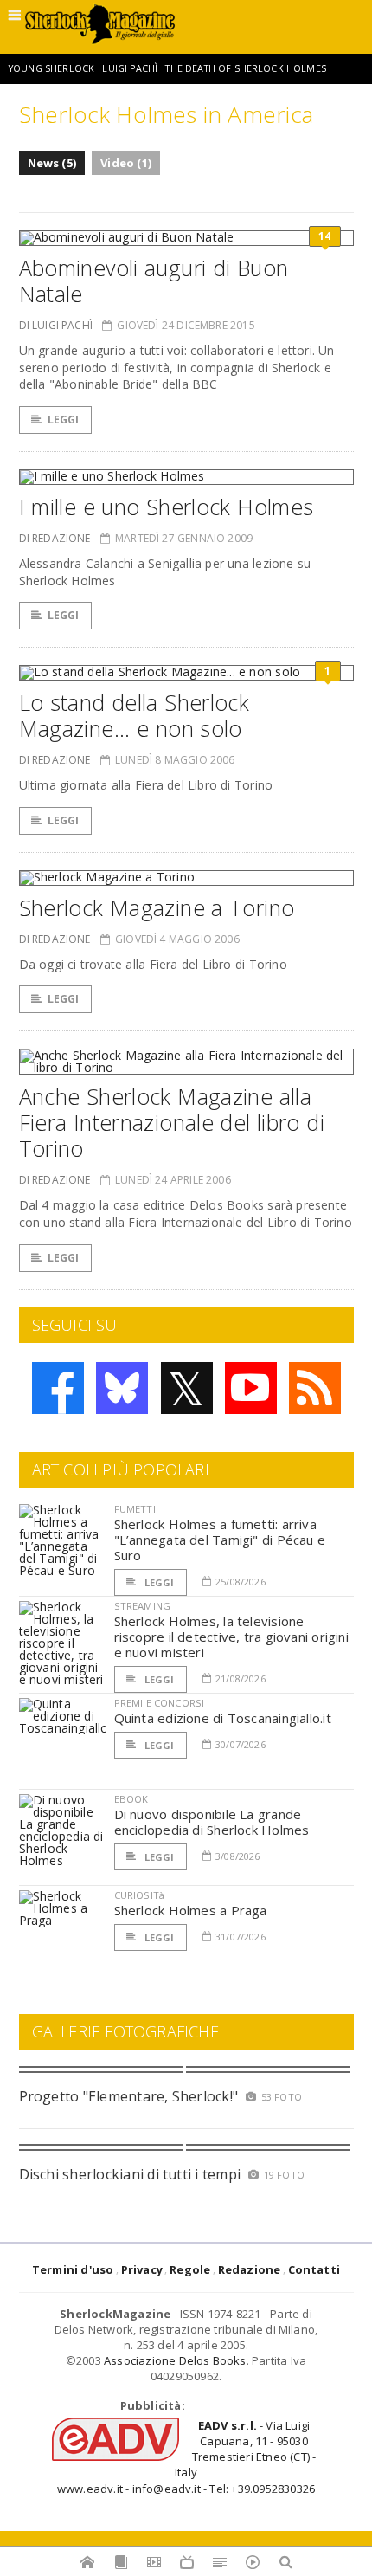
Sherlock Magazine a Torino (157, 907)
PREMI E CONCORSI (160, 1703)
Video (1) (126, 163)
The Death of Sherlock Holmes (245, 68)
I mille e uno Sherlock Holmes (167, 507)
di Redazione (55, 538)
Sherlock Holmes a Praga (191, 1910)
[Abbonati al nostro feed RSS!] (315, 1388)
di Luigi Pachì (56, 325)
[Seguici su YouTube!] (251, 1388)
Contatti (314, 2269)
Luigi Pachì (130, 68)
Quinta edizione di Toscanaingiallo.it (223, 1718)
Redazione (250, 2269)
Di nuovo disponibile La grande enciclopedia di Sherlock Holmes (212, 1822)
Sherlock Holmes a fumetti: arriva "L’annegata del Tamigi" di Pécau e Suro (220, 1540)
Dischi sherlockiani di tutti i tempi (130, 2174)
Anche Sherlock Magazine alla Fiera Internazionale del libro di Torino (172, 1122)
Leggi (64, 420)
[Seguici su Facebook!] (58, 1388)
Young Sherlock (51, 68)
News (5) (52, 163)
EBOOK (131, 1799)
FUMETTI (135, 1509)
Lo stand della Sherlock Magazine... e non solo (135, 715)
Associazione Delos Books (175, 2360)
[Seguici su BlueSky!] (122, 1388)
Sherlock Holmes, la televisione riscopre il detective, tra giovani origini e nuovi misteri (231, 1637)
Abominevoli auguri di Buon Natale (154, 281)
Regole (190, 2269)
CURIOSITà (140, 1895)
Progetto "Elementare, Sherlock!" (129, 2096)
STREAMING (143, 1606)
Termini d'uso (73, 2269)
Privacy (142, 2269)
